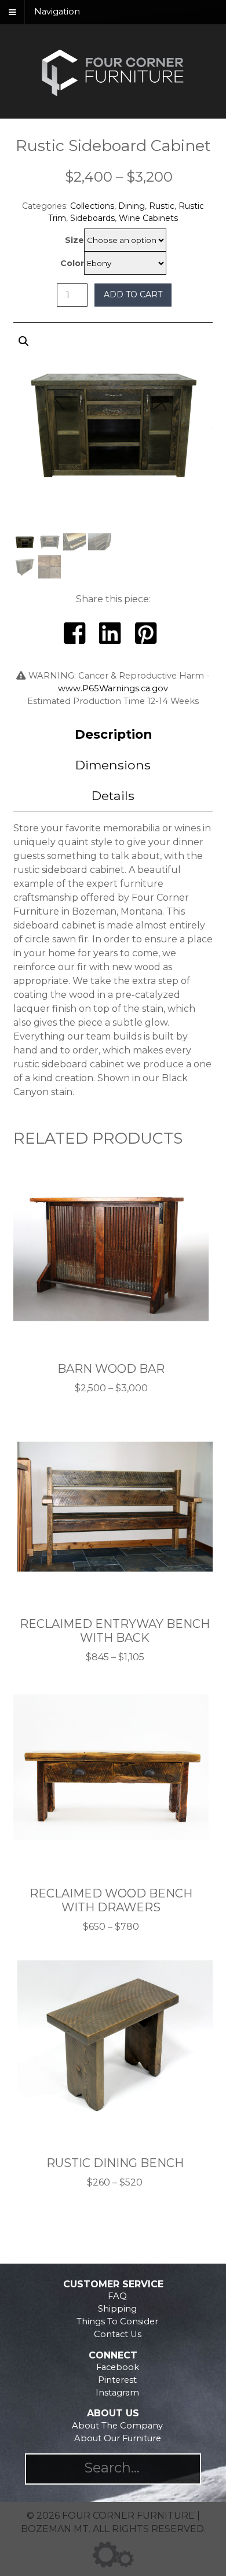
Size (74, 240)
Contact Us (118, 2334)
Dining (132, 206)
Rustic (162, 206)
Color (72, 263)
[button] (113, 460)
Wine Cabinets (148, 218)
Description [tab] (113, 734)
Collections (92, 206)
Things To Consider (117, 2321)
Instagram (117, 2393)
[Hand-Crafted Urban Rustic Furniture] (113, 95)
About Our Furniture (118, 2438)
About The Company (117, 2426)
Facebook (118, 2367)
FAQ (117, 2296)
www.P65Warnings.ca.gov (113, 688)
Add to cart (133, 294)
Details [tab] (113, 795)
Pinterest (117, 2380)
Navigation (57, 12)
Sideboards (92, 218)
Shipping (117, 2309)
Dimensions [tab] (113, 765)
